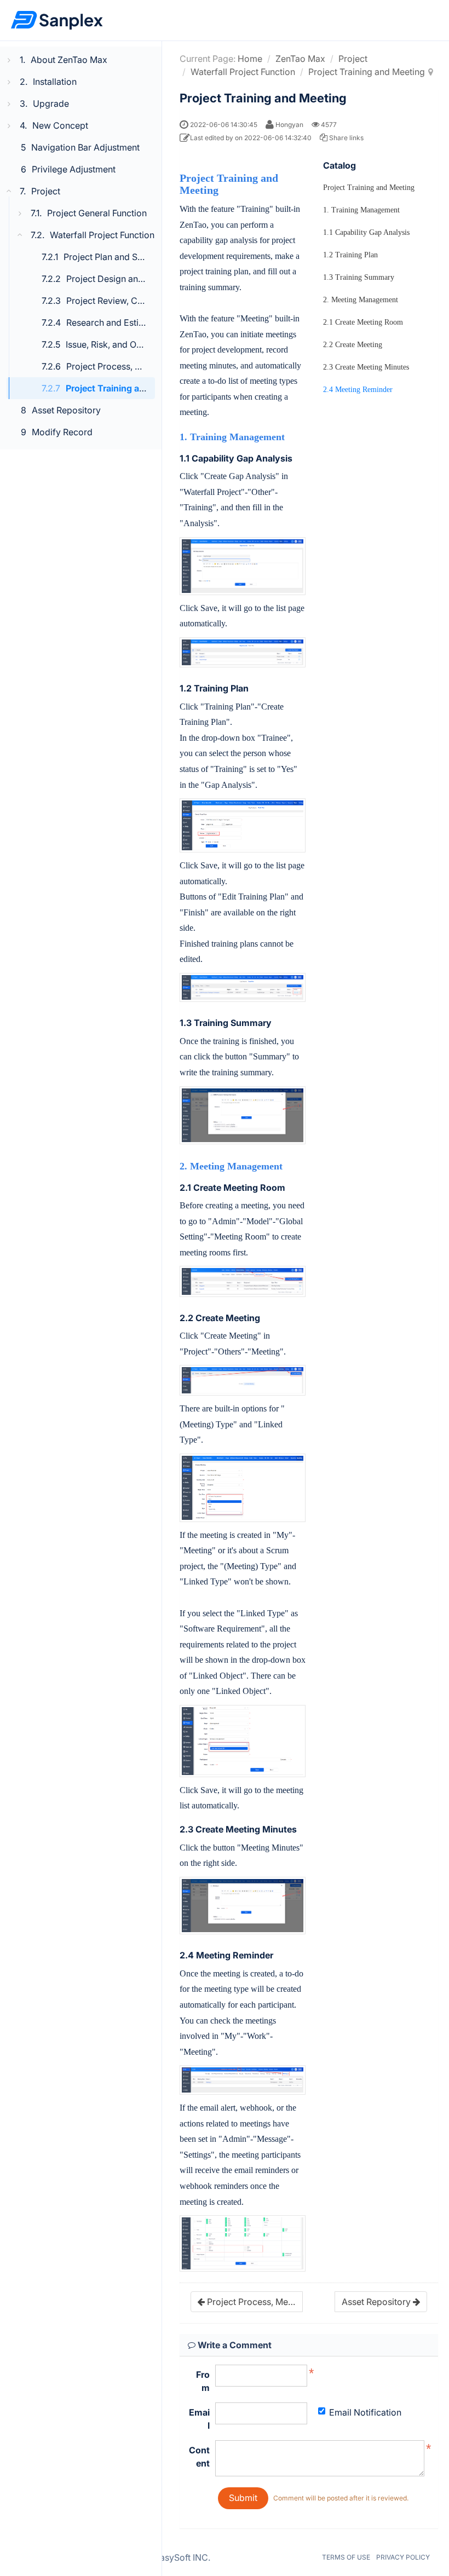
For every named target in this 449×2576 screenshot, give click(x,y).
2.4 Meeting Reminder (358, 390)
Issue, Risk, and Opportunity (122, 344)
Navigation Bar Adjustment (85, 147)
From (203, 2381)
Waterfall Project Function (243, 72)
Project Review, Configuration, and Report (151, 301)
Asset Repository (66, 410)
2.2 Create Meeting (353, 345)
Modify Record (62, 432)
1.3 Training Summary (359, 277)
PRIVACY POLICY (403, 2557)
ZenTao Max (300, 59)
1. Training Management (361, 210)
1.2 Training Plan (350, 255)
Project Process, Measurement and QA (144, 366)
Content (199, 2457)
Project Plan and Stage (110, 257)
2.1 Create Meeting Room (363, 322)
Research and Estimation (116, 322)
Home (250, 59)
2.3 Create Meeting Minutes (366, 367)
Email (199, 2419)
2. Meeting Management (361, 300)
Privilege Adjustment (74, 169)
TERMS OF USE (346, 2557)
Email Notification (365, 2412)
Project (353, 59)
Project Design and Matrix (119, 279)
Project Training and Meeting (126, 388)
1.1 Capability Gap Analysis (366, 232)
